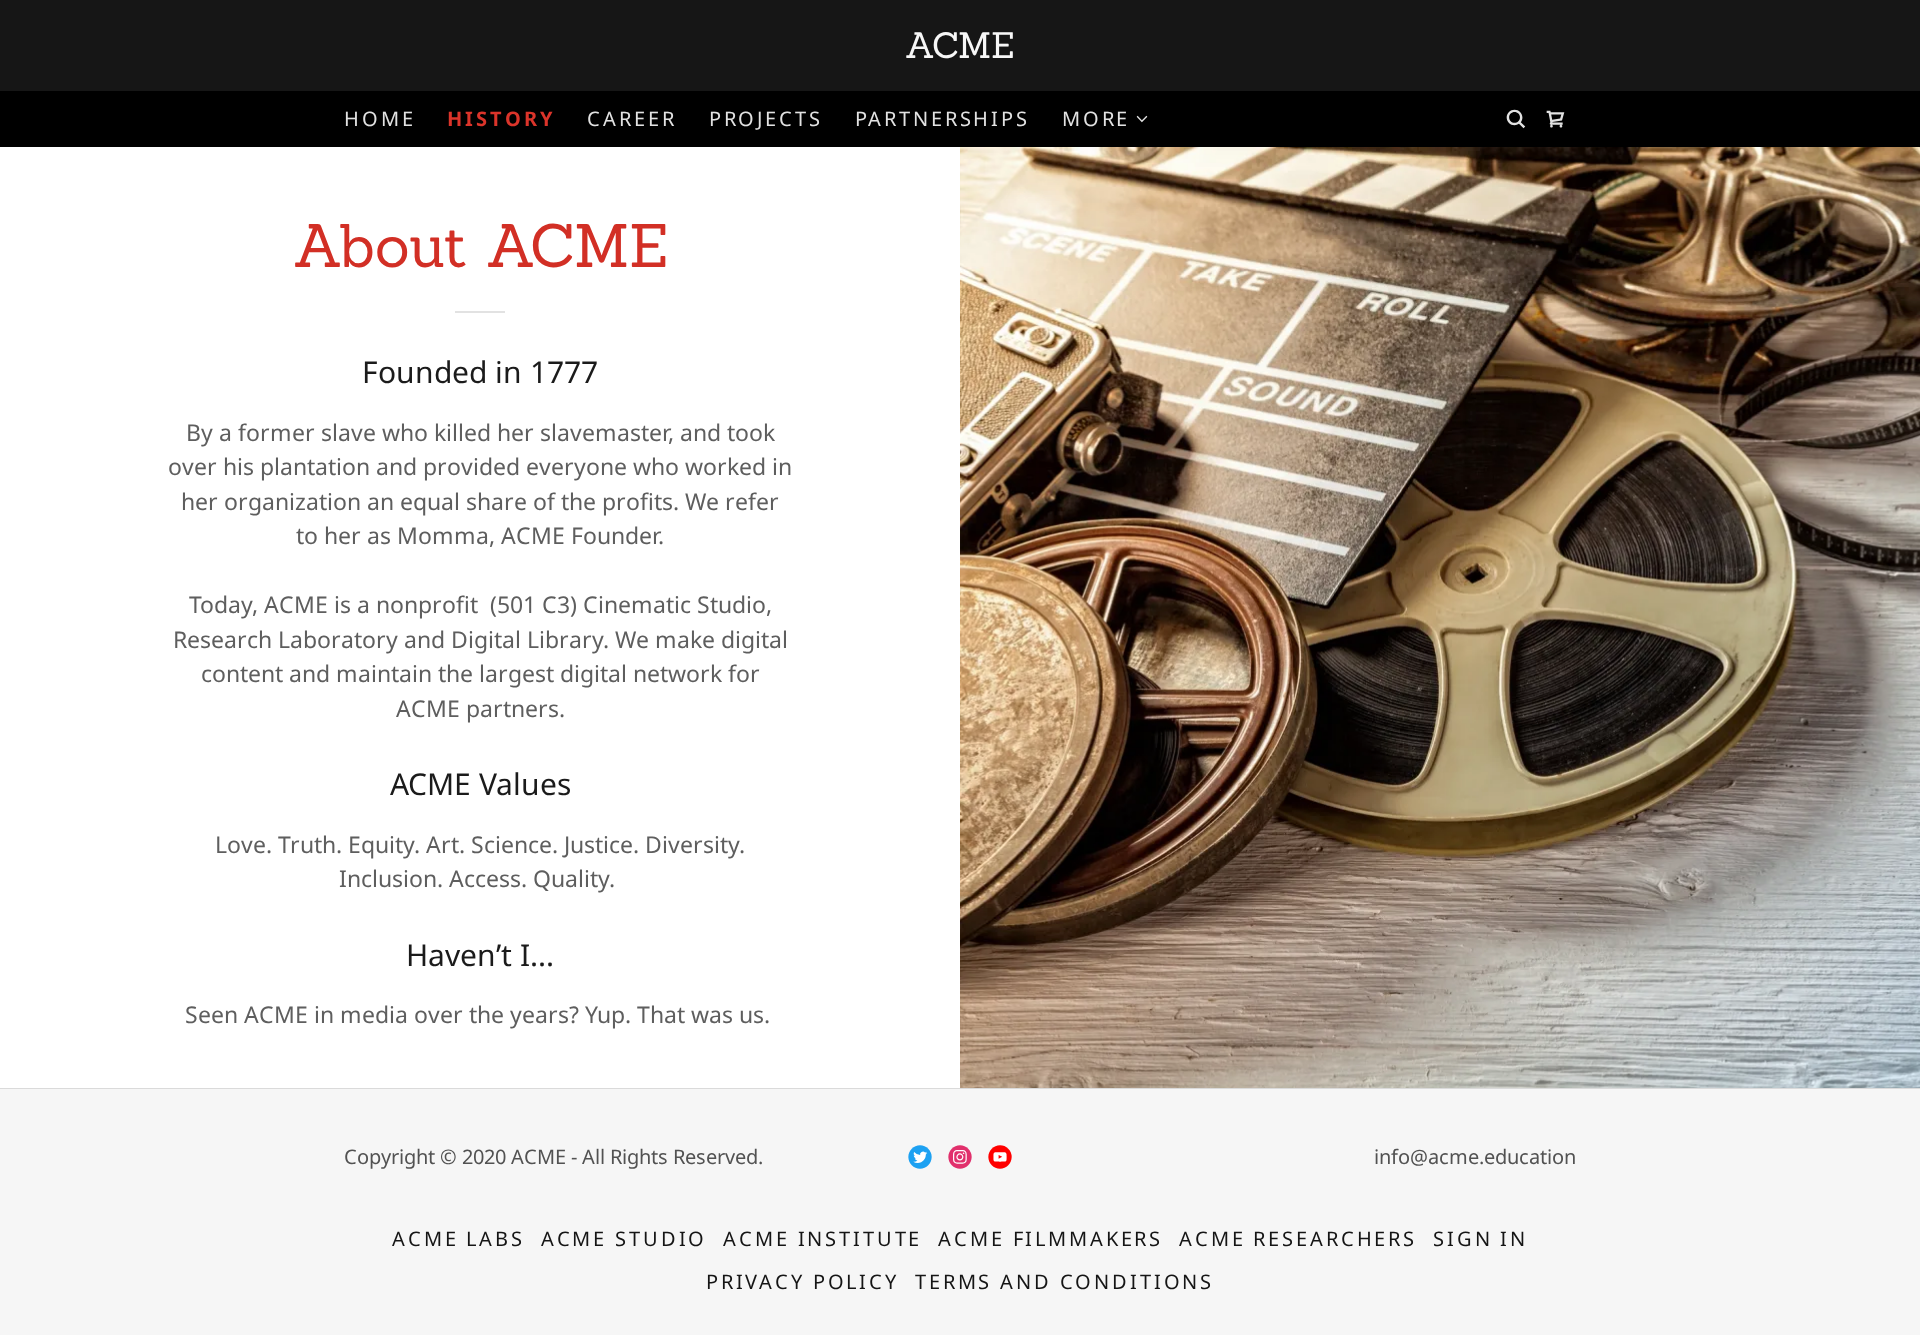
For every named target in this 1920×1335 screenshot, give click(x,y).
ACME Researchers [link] (1298, 1238)
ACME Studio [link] (624, 1238)
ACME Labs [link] (458, 1238)
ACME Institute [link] (822, 1238)
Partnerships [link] (942, 118)
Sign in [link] (1480, 1238)
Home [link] (379, 118)
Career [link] (631, 118)
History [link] (501, 119)
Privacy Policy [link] (802, 1281)
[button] (1106, 119)
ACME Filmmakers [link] (1050, 1238)
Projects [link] (766, 118)
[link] (960, 49)
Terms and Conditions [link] (1064, 1281)
